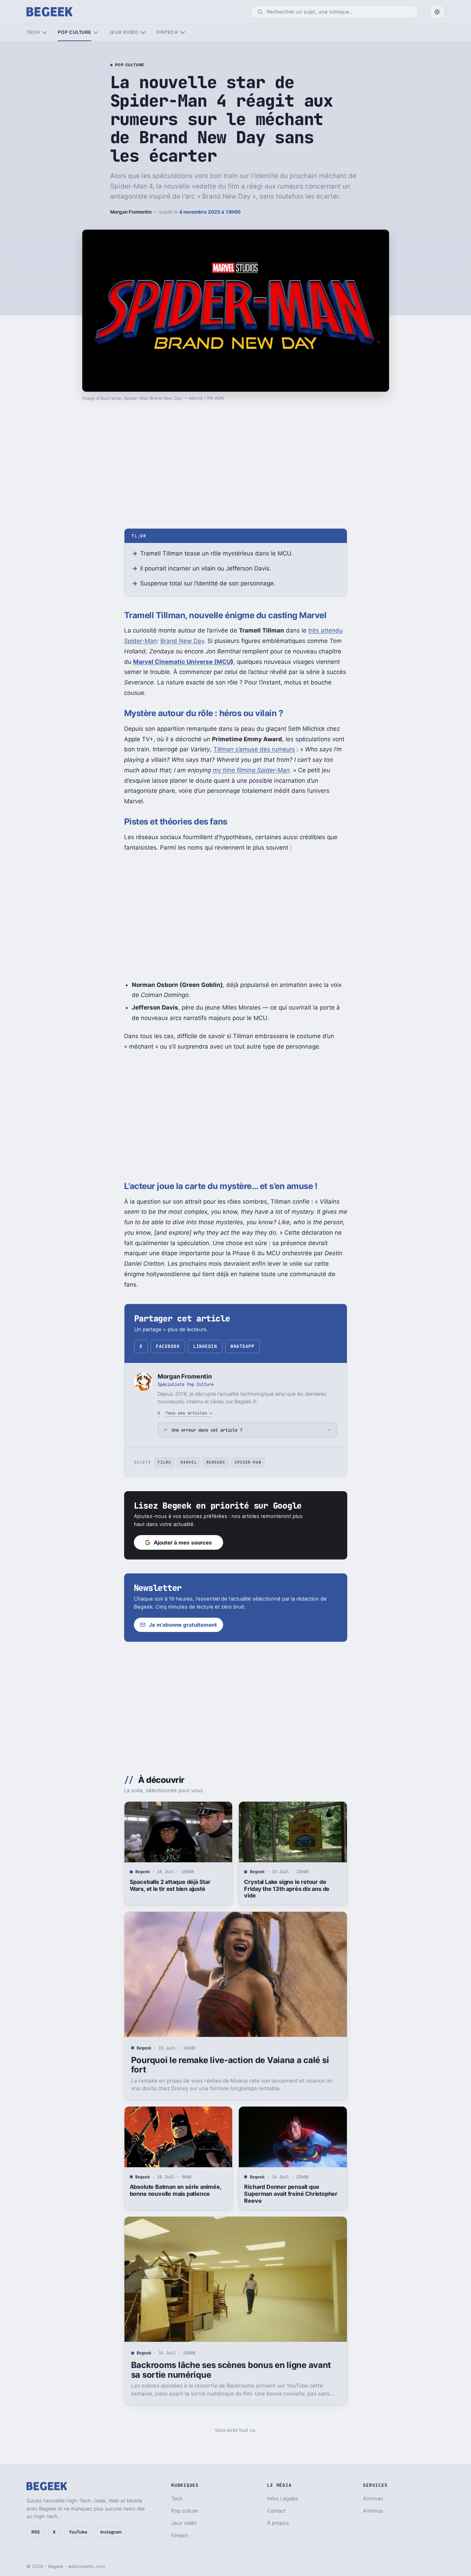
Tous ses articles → (189, 1413)
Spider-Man (248, 1462)
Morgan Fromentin (131, 212)
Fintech (167, 32)
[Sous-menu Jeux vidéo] (143, 33)
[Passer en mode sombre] (437, 12)
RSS (36, 2532)
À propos (278, 2523)
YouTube (78, 2532)
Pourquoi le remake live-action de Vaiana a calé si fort (230, 2065)
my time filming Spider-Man (251, 770)
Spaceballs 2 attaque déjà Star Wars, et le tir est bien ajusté (170, 1885)
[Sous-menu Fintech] (183, 33)
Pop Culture (130, 65)
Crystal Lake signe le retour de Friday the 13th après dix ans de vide (287, 1889)
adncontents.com (87, 2566)
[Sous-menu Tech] (44, 33)
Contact (276, 2511)
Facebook (168, 1346)
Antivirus (373, 2511)
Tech (33, 32)
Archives (373, 2498)
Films (164, 1462)
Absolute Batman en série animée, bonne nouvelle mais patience (176, 2190)
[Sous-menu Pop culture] (96, 33)
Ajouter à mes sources (183, 1543)
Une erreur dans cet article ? (207, 1430)
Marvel (189, 1462)
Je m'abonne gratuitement (183, 1625)
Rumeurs (216, 1462)
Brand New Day (182, 641)
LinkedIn (205, 1346)
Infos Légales (283, 2498)
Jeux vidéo (124, 32)
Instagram (111, 2532)
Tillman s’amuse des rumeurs (254, 749)
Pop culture (74, 32)
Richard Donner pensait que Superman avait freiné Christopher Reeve (291, 2194)
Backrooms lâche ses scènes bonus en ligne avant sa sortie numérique (231, 2370)
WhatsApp (242, 1346)
